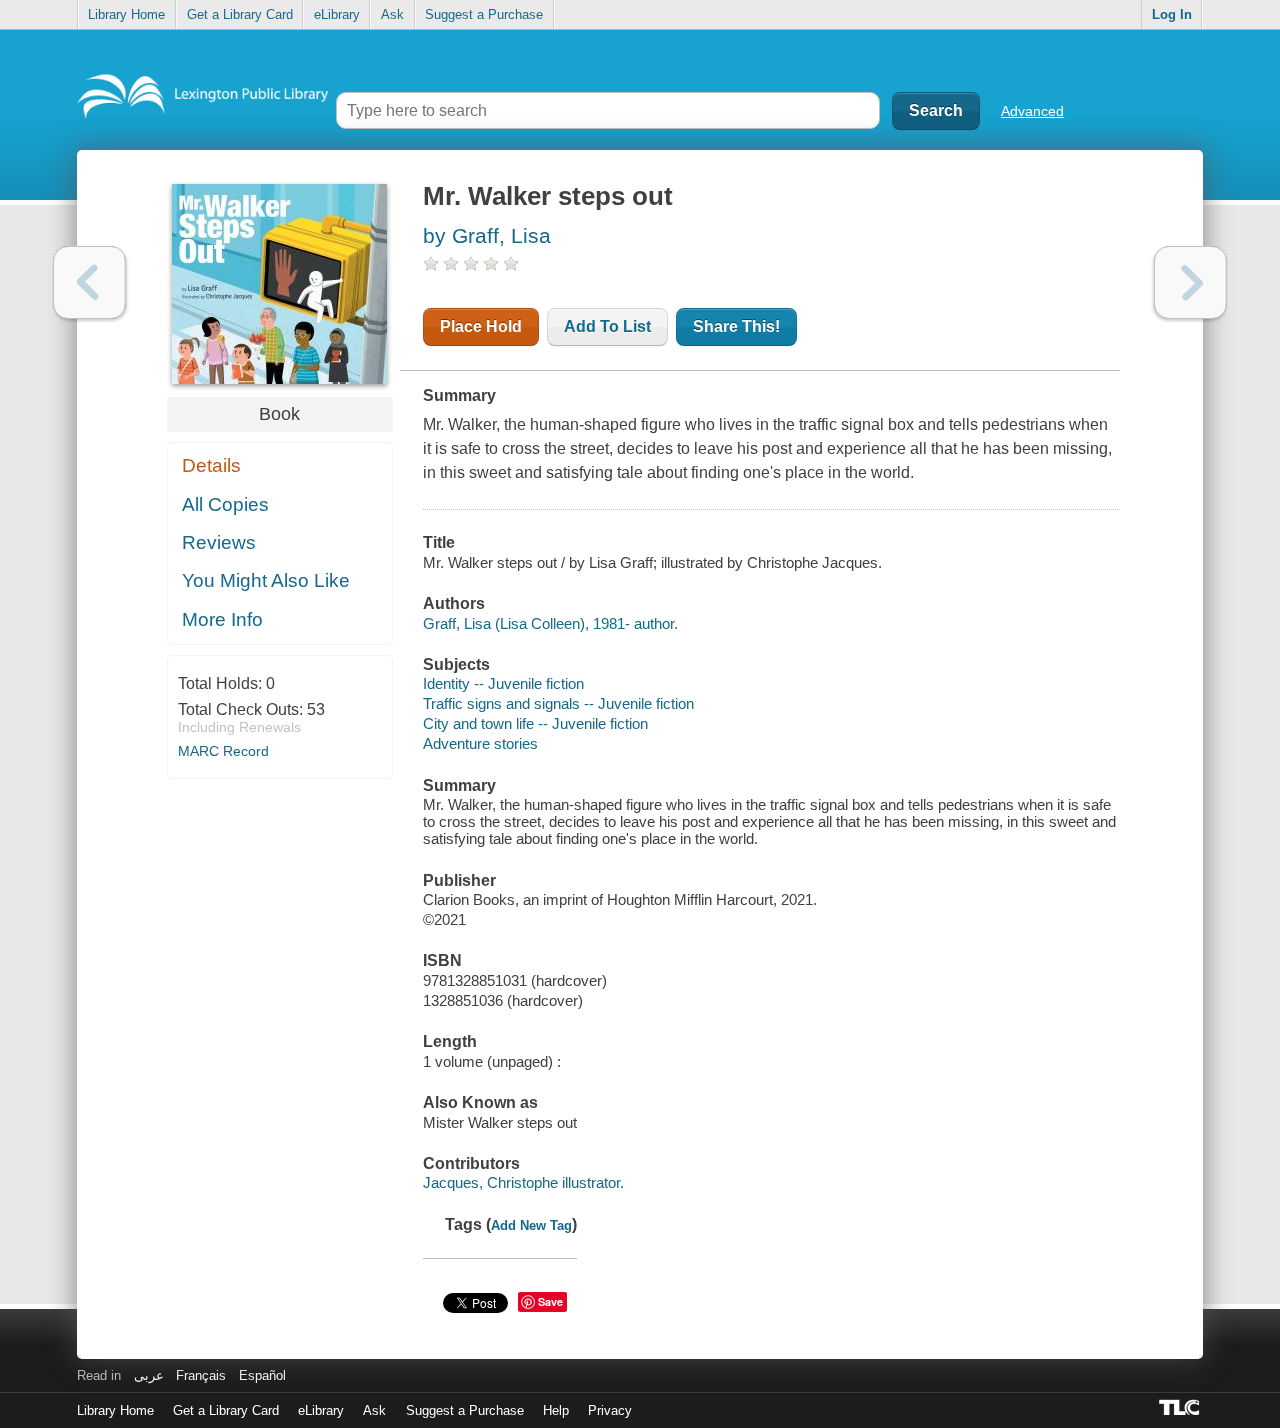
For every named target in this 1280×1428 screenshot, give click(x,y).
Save (550, 1301)
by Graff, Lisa (487, 235)
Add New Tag (531, 1225)
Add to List (607, 326)
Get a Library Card (240, 14)
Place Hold (481, 326)
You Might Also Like (266, 580)
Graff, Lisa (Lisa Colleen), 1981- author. (550, 623)
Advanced (1032, 111)
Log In (1172, 14)
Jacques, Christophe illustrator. (523, 1182)
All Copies (225, 504)
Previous (89, 282)
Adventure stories (480, 743)
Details (211, 465)
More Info (222, 619)
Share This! (736, 326)
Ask (392, 14)
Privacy (610, 1410)
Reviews (219, 542)
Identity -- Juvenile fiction (503, 683)
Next (1190, 282)
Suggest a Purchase (484, 14)
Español (262, 1375)
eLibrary (337, 14)
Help (556, 1410)
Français (201, 1375)
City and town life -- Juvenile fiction (535, 723)
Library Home (126, 14)
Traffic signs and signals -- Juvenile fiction (558, 703)
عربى (149, 1375)
